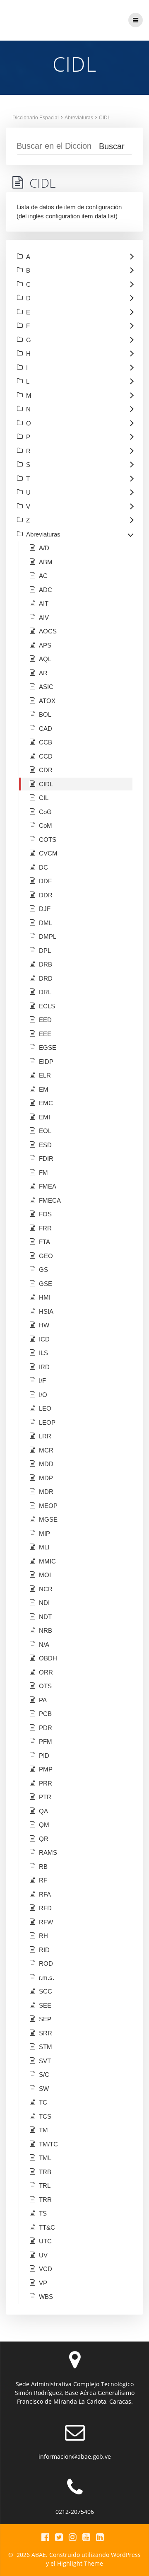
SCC (46, 1991)
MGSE (48, 1519)
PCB (45, 1714)
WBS (46, 2297)
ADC (46, 590)
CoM (46, 825)
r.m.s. (47, 1978)
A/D (44, 548)
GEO (46, 1256)
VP (43, 2283)
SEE (45, 2005)
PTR (45, 1797)
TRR (45, 2200)
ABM (46, 562)
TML (45, 2158)
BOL (45, 714)
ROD (46, 1963)
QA (43, 1811)
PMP (46, 1769)
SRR (46, 2033)
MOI (45, 1575)
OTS (45, 1686)
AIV (44, 617)
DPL (45, 951)
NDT (45, 1617)
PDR (46, 1728)
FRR (45, 1228)
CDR (46, 770)
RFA (45, 1894)
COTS (48, 840)
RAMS (48, 1852)
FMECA (50, 1200)
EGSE (48, 1048)
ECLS (47, 1006)
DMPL (48, 936)
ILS (43, 1353)
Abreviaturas (79, 118)
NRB (46, 1630)
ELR (45, 1075)
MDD (46, 1464)
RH (43, 1936)
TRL (45, 2186)
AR (43, 673)
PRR (46, 1783)
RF (43, 1880)
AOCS (48, 631)
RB (43, 1867)
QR (44, 1839)
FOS (45, 1214)
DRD (46, 978)
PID (44, 1756)
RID (44, 1950)
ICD (44, 1339)
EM (44, 1089)
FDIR (46, 1159)
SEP (45, 2019)
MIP (44, 1533)
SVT (45, 2061)
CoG (45, 812)
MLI (44, 1547)
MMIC (47, 1561)
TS (43, 2213)
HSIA (46, 1311)
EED (45, 1020)
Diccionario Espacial (36, 118)
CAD (46, 729)
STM (46, 2047)
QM (44, 1825)
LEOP (47, 1422)
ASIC (46, 687)
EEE (45, 1034)
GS (43, 1270)
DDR (46, 895)
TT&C (47, 2227)
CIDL (105, 118)
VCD (46, 2269)
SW (44, 2089)
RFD (45, 1908)
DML (46, 923)
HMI (45, 1297)
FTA (44, 1242)
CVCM (48, 853)
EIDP (46, 1062)
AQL (45, 659)
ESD (45, 1145)
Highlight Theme (80, 2563)
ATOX (47, 701)
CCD (46, 756)
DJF (45, 909)
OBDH (48, 1658)
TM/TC (48, 2144)
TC (43, 2102)
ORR (46, 1672)
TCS (45, 2116)
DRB (46, 964)
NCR (46, 1589)
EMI (44, 1117)
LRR (45, 1436)
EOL (45, 1131)
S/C (44, 2075)
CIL (44, 798)
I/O (43, 1395)
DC (43, 867)
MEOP (48, 1506)
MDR (46, 1492)
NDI (44, 1603)
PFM (46, 1741)
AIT (44, 603)
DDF (45, 881)
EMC (46, 1103)
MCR (46, 1450)
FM (43, 1173)
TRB (45, 2172)
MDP (46, 1478)
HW (44, 1325)
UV (43, 2255)
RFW (46, 1922)
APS (45, 645)
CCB (46, 742)
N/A (44, 1644)
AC (43, 576)
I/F (42, 1381)
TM (43, 2130)
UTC (45, 2241)
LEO (45, 1408)
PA (43, 1700)
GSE (46, 1284)
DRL (45, 992)
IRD (44, 1367)
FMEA (48, 1186)
